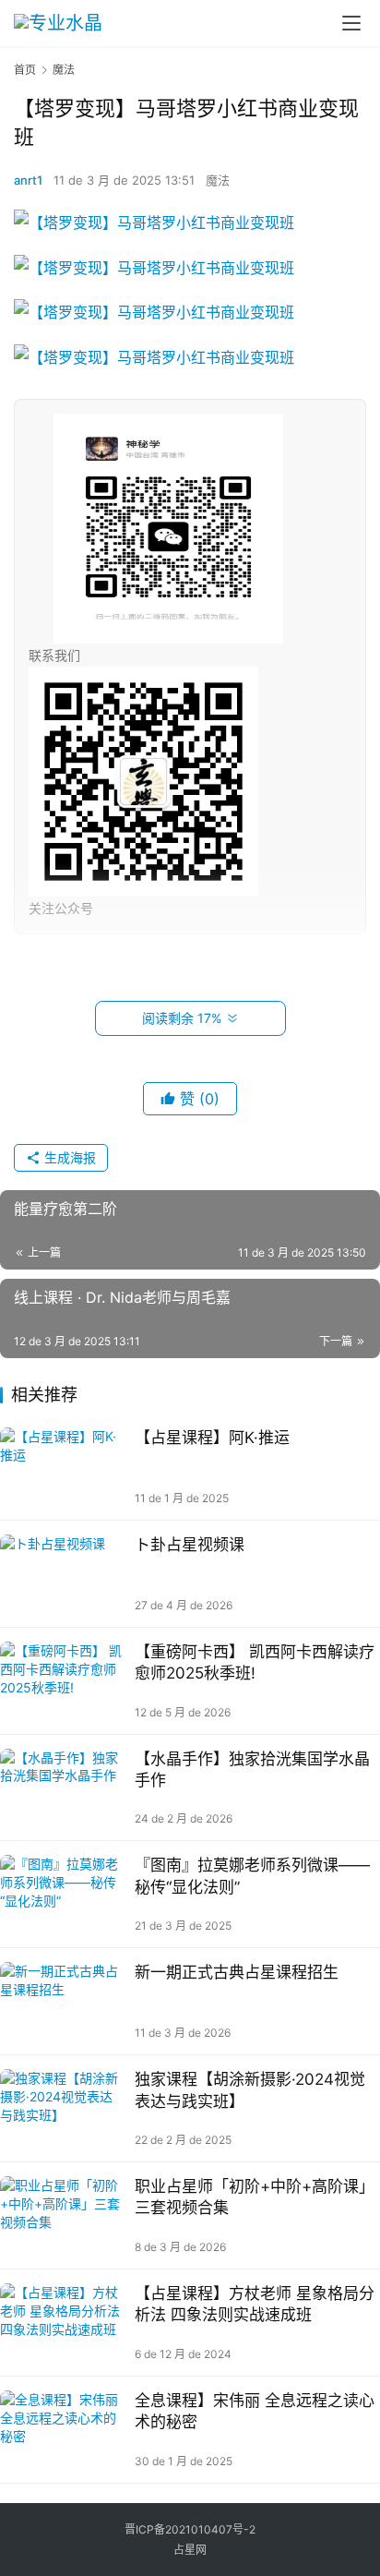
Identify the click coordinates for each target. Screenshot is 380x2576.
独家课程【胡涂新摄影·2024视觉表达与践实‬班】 (250, 2090)
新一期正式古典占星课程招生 (237, 1972)
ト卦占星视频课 (190, 1545)
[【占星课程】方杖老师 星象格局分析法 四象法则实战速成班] (63, 2323)
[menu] (351, 23)
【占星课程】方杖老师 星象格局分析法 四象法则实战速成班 (255, 2304)
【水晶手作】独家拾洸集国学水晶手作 (252, 1769)
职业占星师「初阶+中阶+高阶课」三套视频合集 (255, 2197)
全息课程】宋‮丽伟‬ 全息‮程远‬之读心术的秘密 (255, 2411)
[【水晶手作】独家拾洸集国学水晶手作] (63, 1788)
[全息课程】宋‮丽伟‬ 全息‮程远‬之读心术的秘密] (63, 2430)
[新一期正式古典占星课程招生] (63, 2001)
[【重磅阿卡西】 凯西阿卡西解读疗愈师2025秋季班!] (63, 1681)
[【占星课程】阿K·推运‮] (63, 1467)
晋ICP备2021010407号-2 (190, 2529)
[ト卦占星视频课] (63, 1574)
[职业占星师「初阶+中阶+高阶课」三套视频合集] (63, 2215)
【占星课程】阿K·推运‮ (212, 1438)
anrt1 (28, 180)
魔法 (218, 180)
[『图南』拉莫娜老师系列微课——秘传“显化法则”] (63, 1894)
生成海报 (68, 1157)
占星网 (190, 2550)
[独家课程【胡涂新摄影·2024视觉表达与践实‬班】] (63, 2108)
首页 (25, 70)
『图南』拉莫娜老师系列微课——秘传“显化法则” (252, 1876)
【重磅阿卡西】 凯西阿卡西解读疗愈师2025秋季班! (255, 1662)
